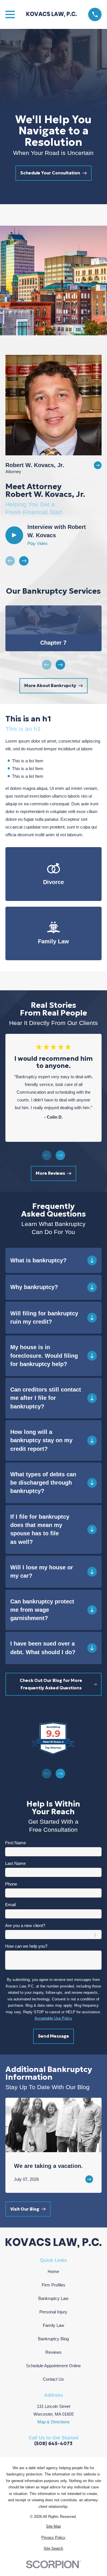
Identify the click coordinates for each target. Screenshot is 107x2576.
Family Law (53, 2325)
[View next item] (24, 561)
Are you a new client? (25, 1925)
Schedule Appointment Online (53, 2366)
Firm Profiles (53, 2285)
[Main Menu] (10, 14)
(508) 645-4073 (53, 2444)
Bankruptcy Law (53, 2298)
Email (10, 1905)
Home (53, 2271)
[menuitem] (53, 2527)
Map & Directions (53, 2422)
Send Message (53, 2036)
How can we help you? (26, 1946)
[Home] (52, 14)
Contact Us (53, 2379)
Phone (11, 1884)
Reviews (53, 2352)
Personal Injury (53, 2312)
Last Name (15, 1863)
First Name (16, 1843)
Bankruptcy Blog (53, 2339)
